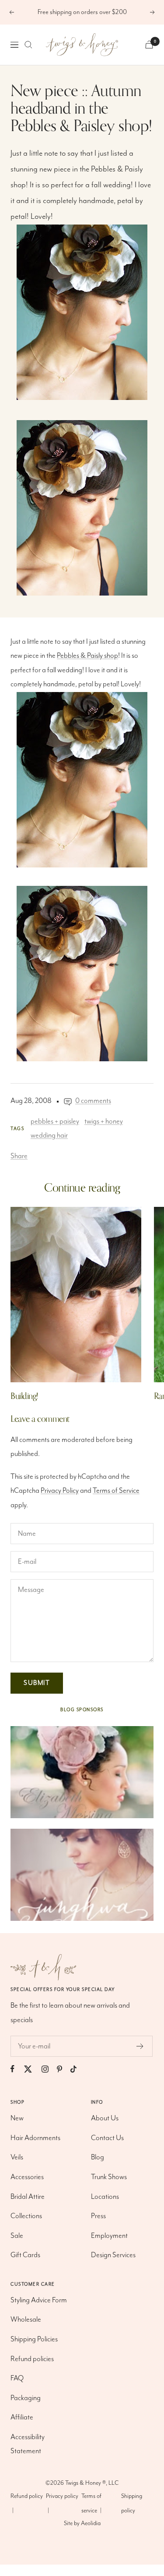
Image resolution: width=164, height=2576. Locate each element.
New (17, 2118)
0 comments (93, 1101)
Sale (17, 2236)
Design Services (113, 2255)
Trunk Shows (109, 2177)
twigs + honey (104, 1122)
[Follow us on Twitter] (32, 2069)
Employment (109, 2236)
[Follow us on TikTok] (78, 2069)
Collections (26, 2216)
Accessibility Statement (28, 2444)
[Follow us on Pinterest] (64, 2069)
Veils (17, 2157)
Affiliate (22, 2417)
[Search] (28, 45)
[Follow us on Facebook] (17, 2069)
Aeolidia (91, 2523)
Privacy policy (62, 2496)
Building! (24, 1396)
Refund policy (27, 2496)
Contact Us (107, 2138)
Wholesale (26, 2320)
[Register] (140, 2046)
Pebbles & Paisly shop (87, 656)
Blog (98, 2157)
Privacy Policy (60, 1491)
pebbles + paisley (55, 1122)
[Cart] (149, 45)
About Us (105, 2118)
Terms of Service (116, 1491)
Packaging (26, 2398)
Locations (105, 2197)
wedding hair (49, 1136)
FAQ (17, 2378)
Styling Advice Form (39, 2300)
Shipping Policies (34, 2339)
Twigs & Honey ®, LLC (92, 2483)
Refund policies (32, 2359)
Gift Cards (25, 2255)
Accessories (27, 2177)
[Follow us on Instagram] (49, 2069)
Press (98, 2216)
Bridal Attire (28, 2197)
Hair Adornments (35, 2138)
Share (19, 1156)
